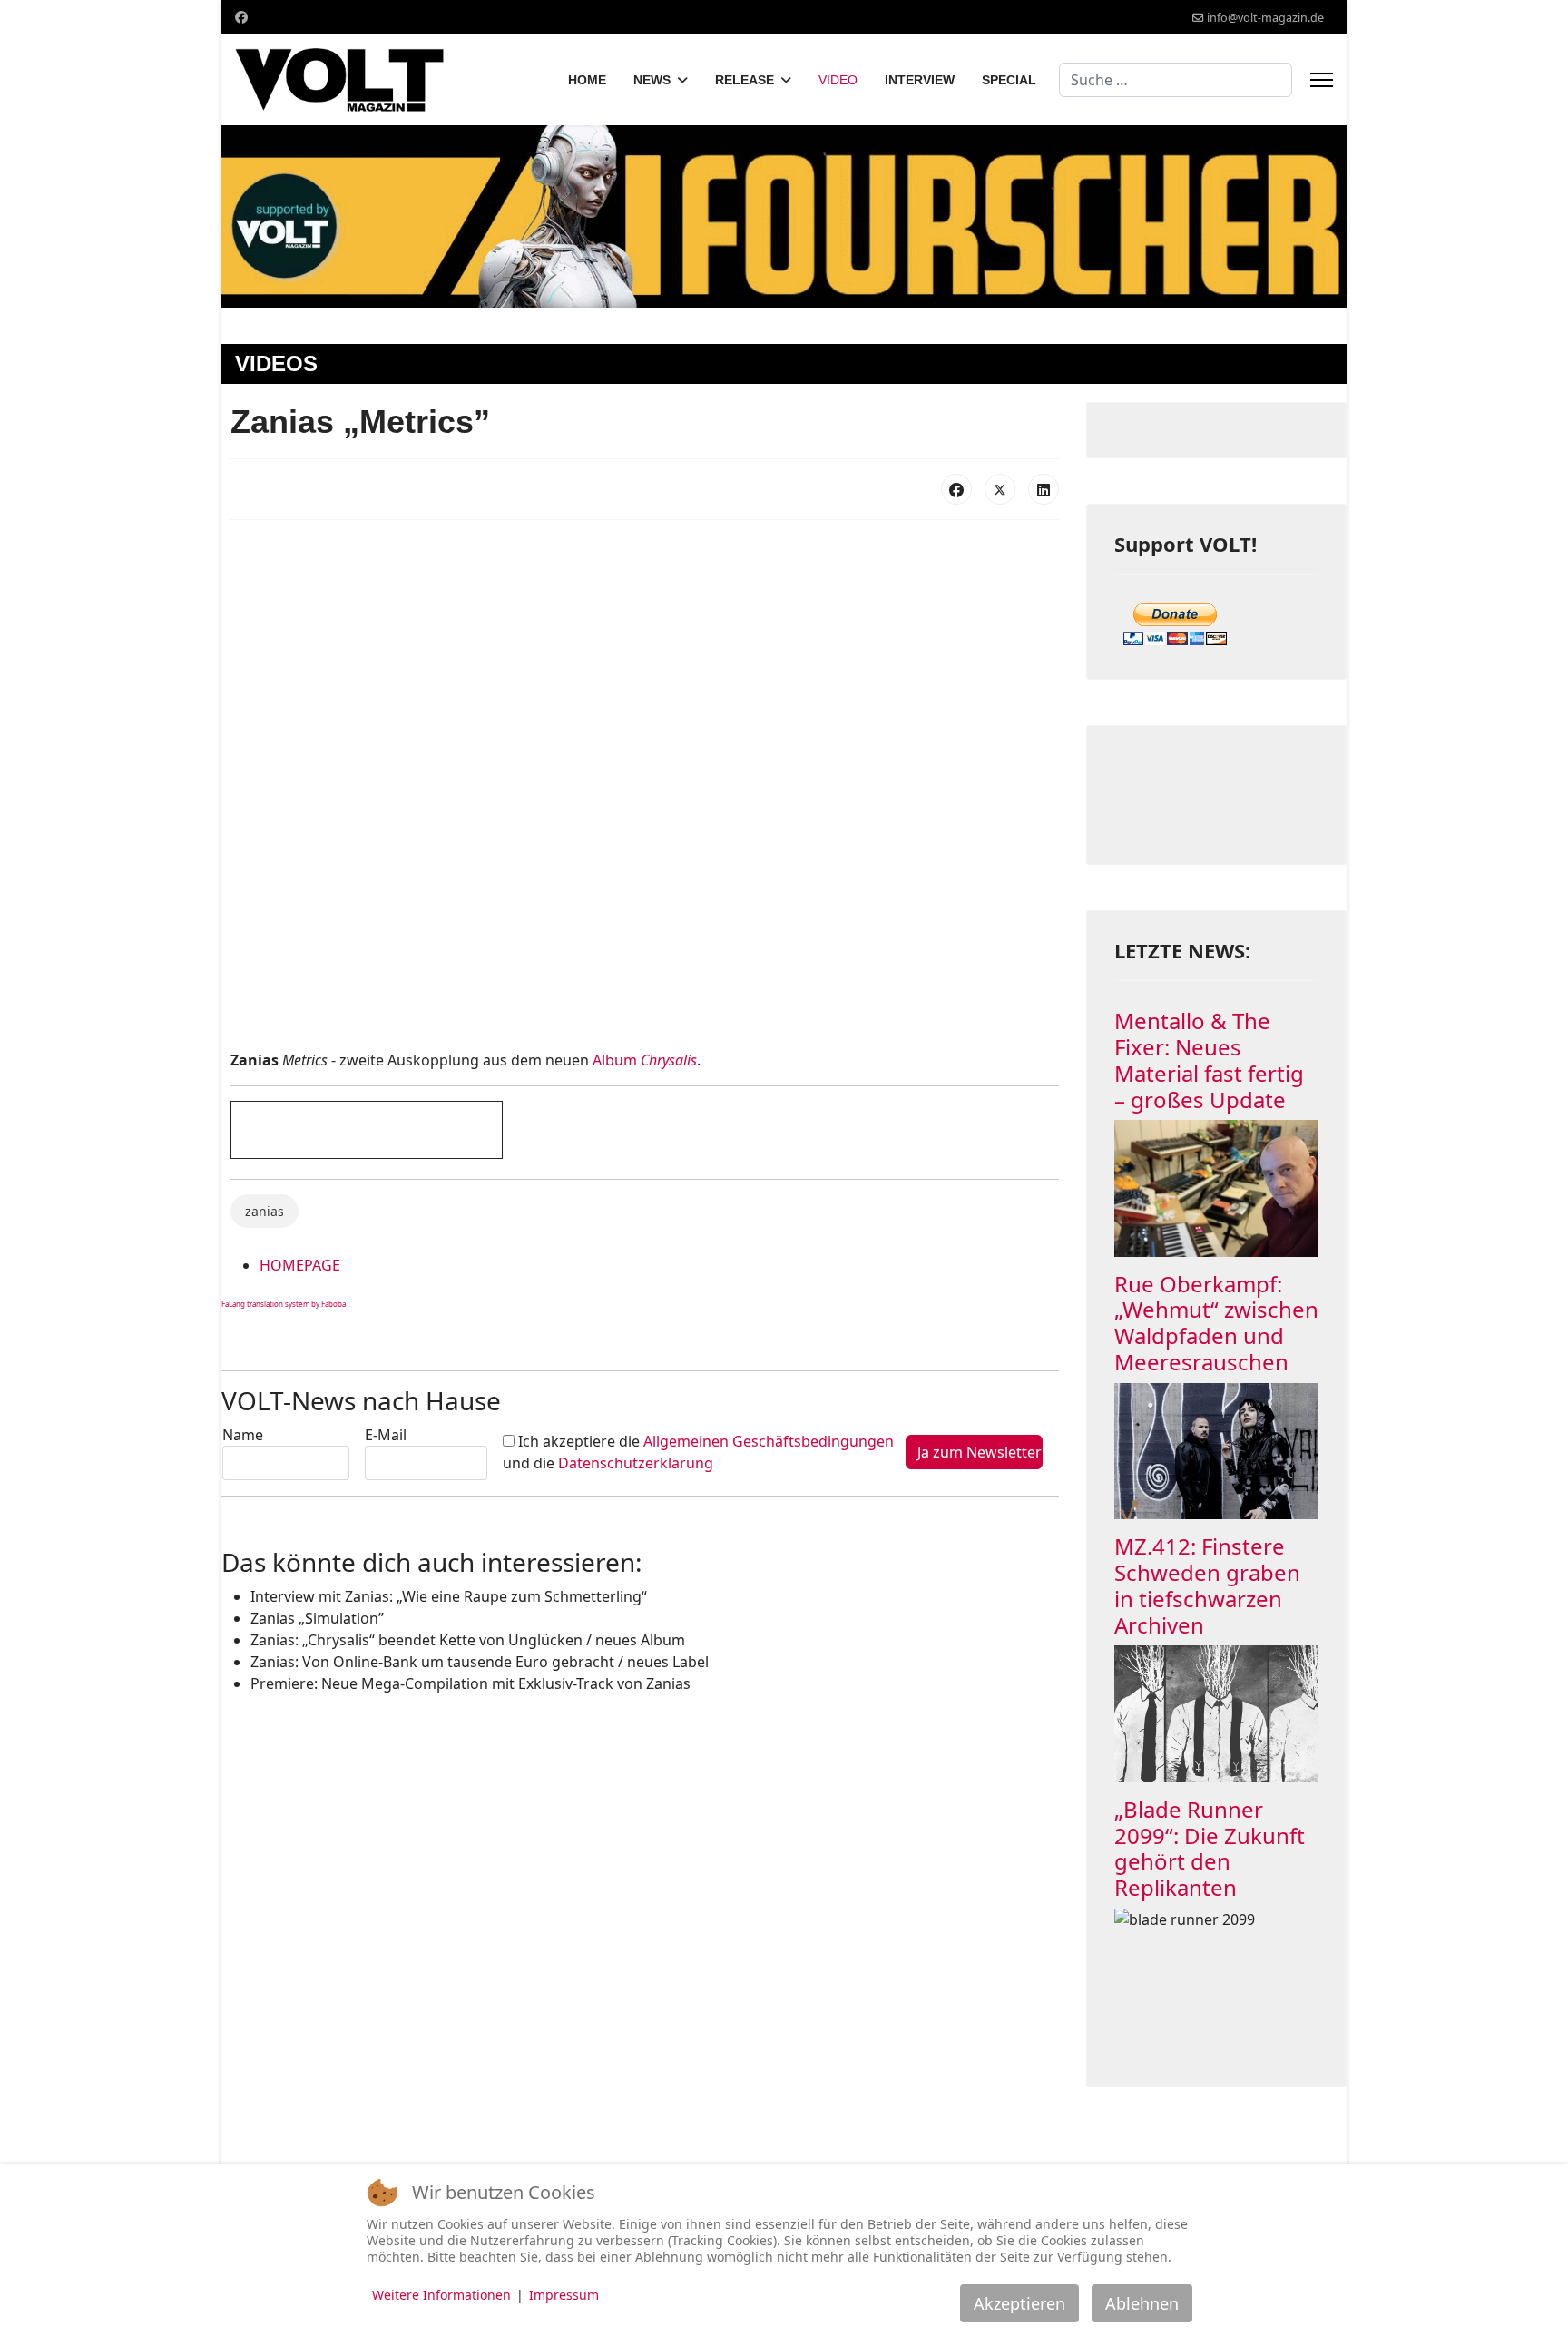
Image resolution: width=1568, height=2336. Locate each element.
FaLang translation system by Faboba (284, 1304)
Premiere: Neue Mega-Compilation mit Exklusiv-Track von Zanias (470, 1683)
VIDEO (838, 80)
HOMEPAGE (300, 1265)
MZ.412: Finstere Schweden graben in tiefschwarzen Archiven (1207, 1585)
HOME (587, 80)
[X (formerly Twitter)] (1000, 489)
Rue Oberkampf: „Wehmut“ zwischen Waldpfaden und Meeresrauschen (1216, 1323)
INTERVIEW (920, 80)
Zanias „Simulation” (317, 1618)
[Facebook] (241, 17)
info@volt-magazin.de (1265, 18)
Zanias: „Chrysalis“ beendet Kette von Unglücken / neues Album (468, 1640)
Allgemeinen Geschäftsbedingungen (769, 1441)
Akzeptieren (1019, 2303)
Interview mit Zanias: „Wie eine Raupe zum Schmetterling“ (449, 1596)
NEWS (652, 80)
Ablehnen (1142, 2303)
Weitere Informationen (441, 2295)
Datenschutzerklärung (636, 1463)
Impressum (564, 2295)
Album (645, 1060)
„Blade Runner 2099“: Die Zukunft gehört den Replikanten (1210, 1848)
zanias (265, 1211)
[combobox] (1176, 80)
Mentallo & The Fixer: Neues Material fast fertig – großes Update (1209, 1060)
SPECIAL (1009, 80)
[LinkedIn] (1044, 489)
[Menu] (1322, 80)
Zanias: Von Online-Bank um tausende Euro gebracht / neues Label (480, 1662)
